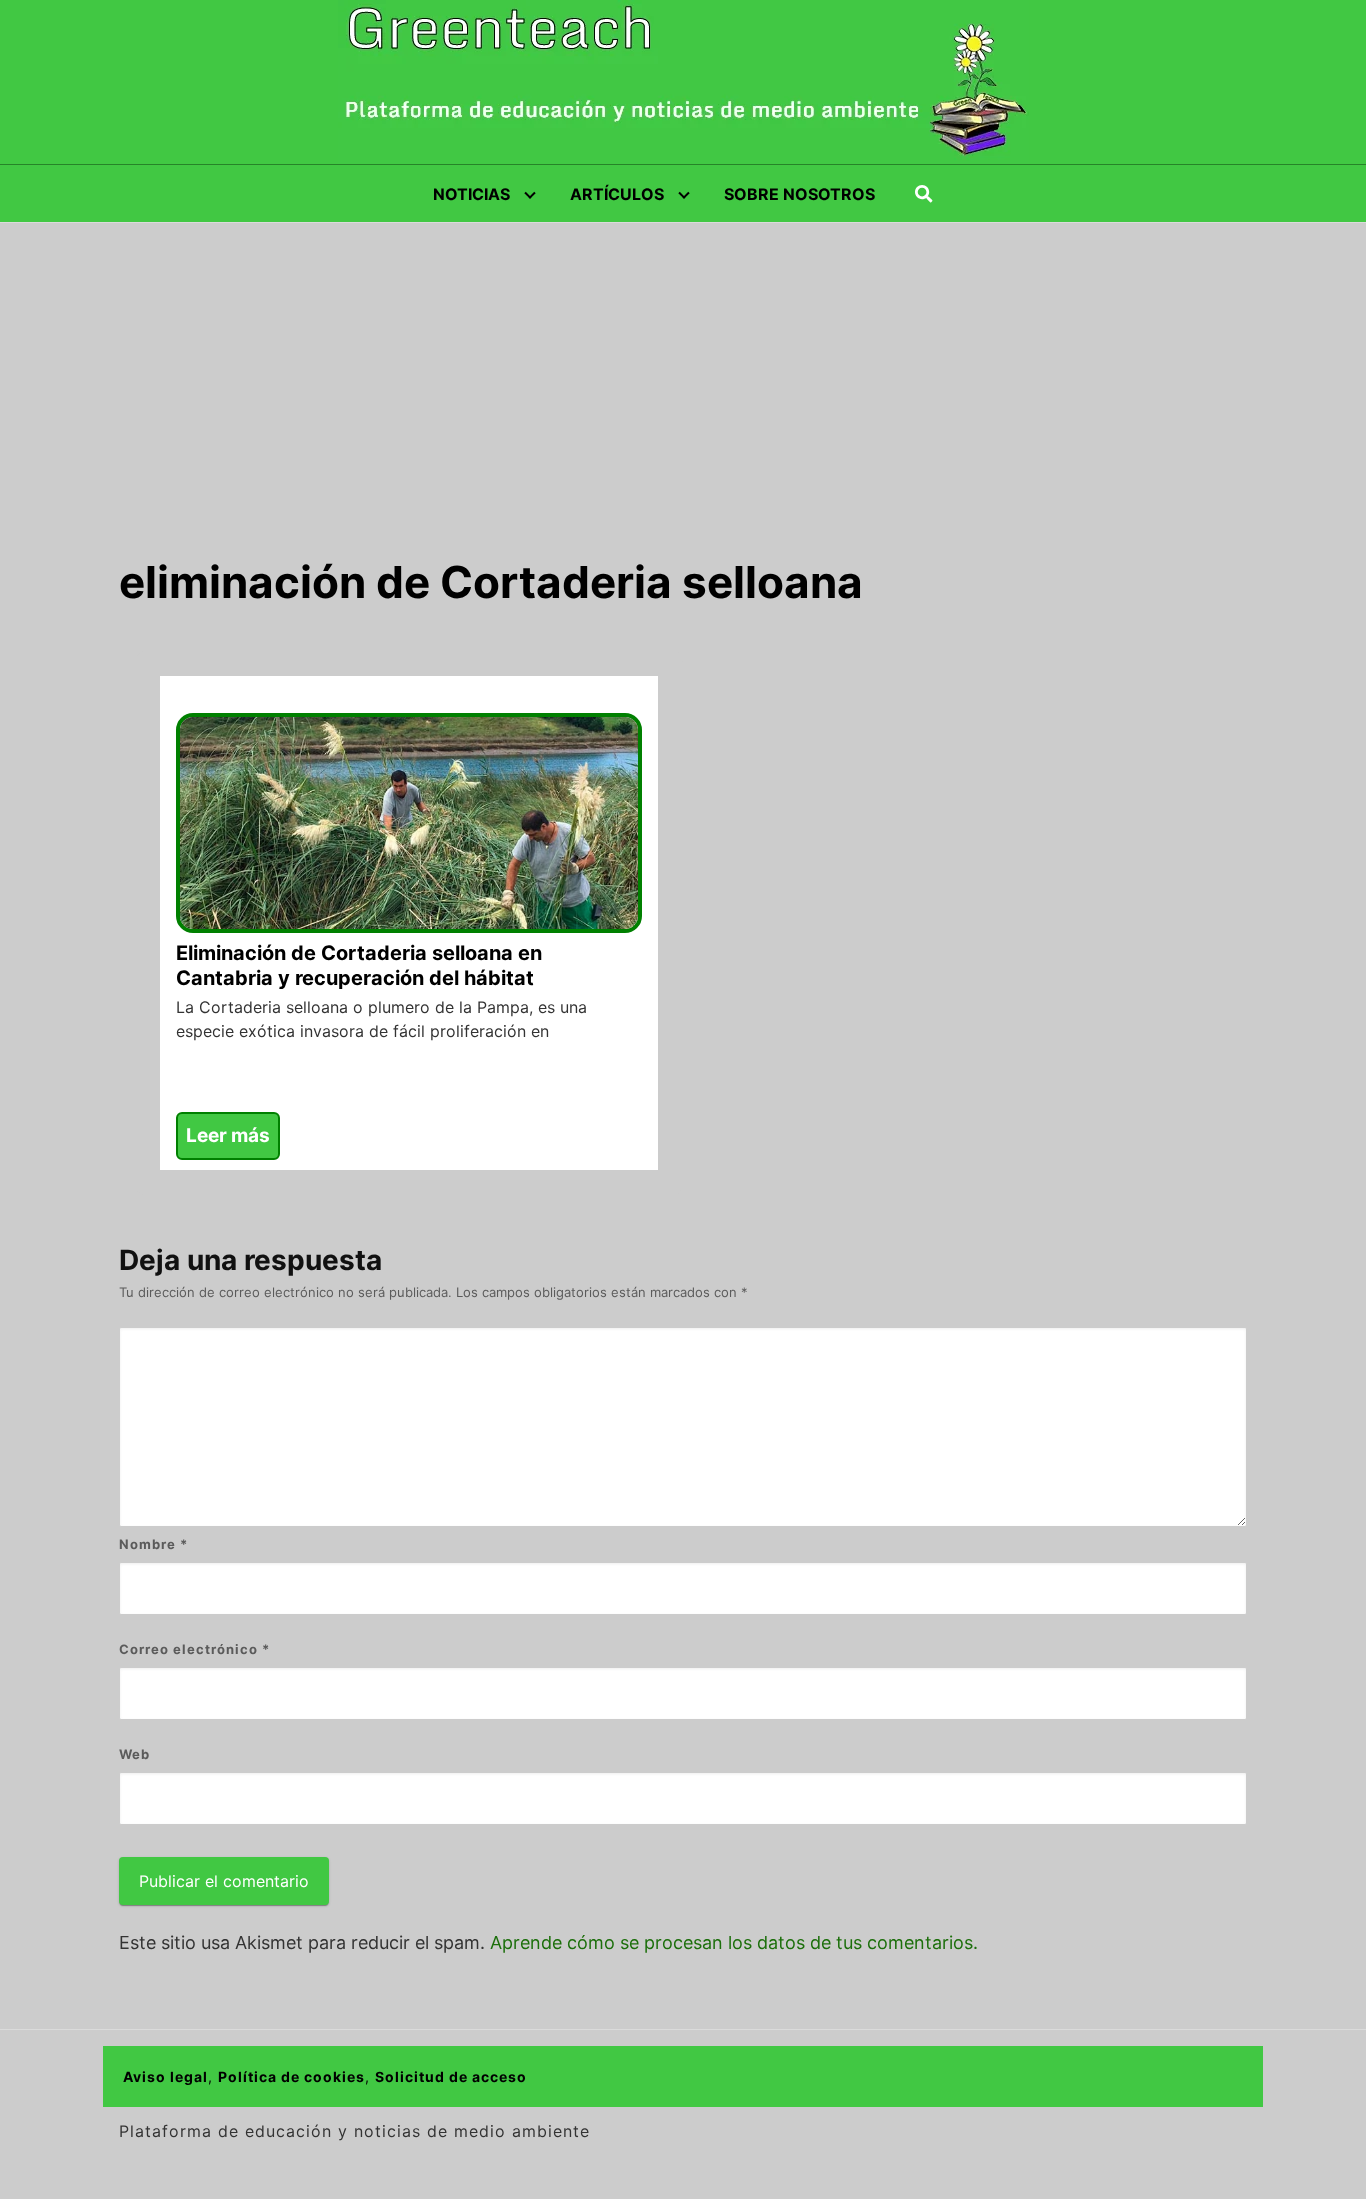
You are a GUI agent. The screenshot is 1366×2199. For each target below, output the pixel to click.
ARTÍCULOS (617, 194)
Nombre (153, 1544)
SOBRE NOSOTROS (799, 194)
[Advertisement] (683, 373)
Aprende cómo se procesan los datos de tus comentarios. (734, 1942)
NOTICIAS (471, 194)
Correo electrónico (194, 1649)
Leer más (228, 1135)
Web (134, 1754)
